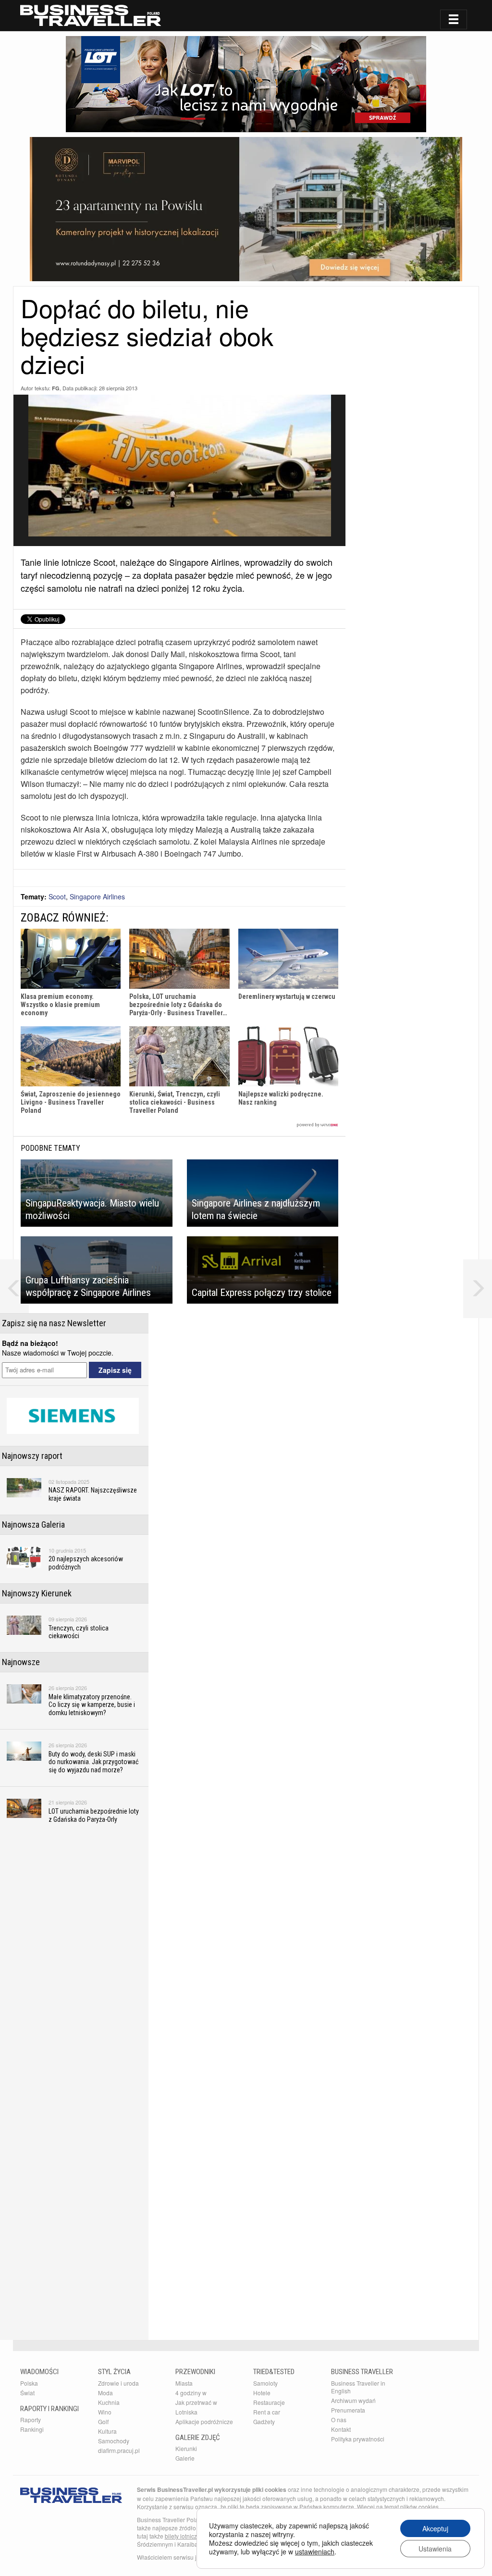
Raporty (31, 2420)
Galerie (185, 2458)
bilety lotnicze (183, 2536)
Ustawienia (435, 2549)
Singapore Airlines (97, 896)
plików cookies (419, 2507)
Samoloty (265, 2383)
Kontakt (341, 2429)
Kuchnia (109, 2402)
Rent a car (267, 2412)
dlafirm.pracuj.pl (119, 2450)
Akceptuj (435, 2528)
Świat (27, 2393)
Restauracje (269, 2402)
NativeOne (179, 1125)
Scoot (57, 896)
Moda (105, 2393)
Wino (105, 2412)
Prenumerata (348, 2410)
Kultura (107, 2431)
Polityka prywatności (358, 2439)
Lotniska (186, 2412)
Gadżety (264, 2421)
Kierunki (186, 2448)
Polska (29, 2383)
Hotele (262, 2393)
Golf (103, 2421)
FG (56, 388)
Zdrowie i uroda (118, 2383)
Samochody (114, 2441)
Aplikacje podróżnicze (204, 2421)
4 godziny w (191, 2393)
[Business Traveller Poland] (91, 15)
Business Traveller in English (358, 2387)
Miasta (184, 2383)
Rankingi (32, 2429)
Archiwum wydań (353, 2400)
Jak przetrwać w (196, 2402)
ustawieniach (315, 2551)
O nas (339, 2420)
